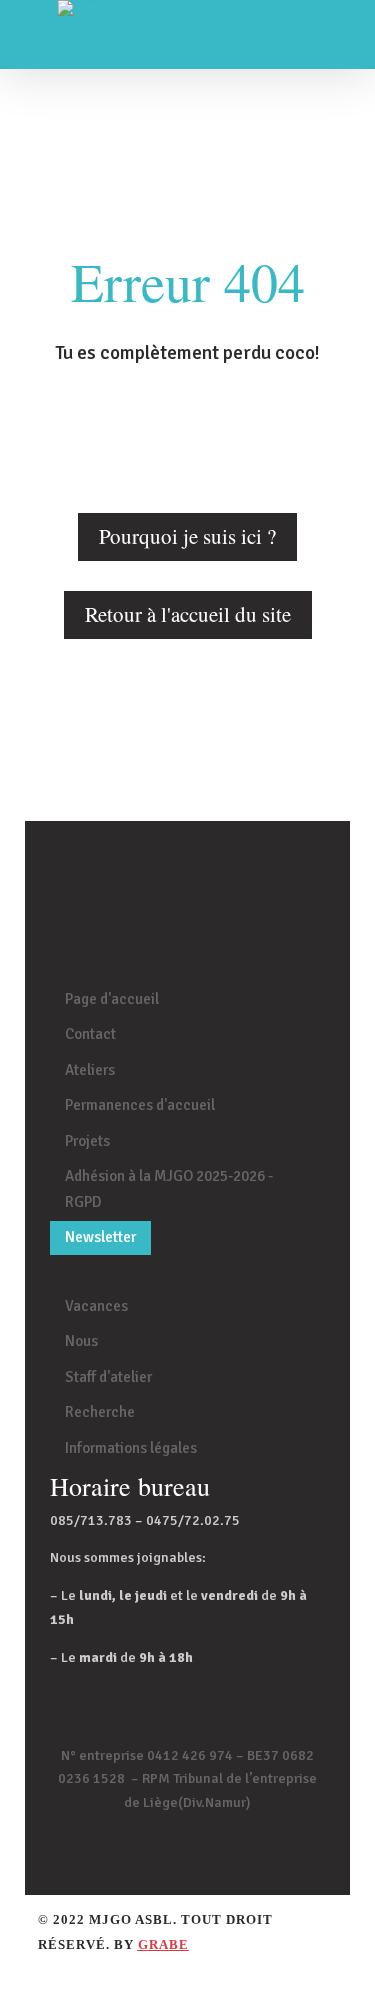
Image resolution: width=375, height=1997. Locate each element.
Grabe (163, 1944)
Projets (87, 1141)
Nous (81, 1341)
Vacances (96, 1306)
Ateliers (90, 1070)
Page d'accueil (112, 999)
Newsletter (100, 1237)
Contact (90, 1034)
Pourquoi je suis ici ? (187, 536)
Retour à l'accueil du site (188, 614)
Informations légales (131, 1448)
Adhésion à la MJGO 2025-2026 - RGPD (169, 1189)
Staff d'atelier (108, 1377)
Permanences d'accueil (140, 1105)
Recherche (100, 1412)
